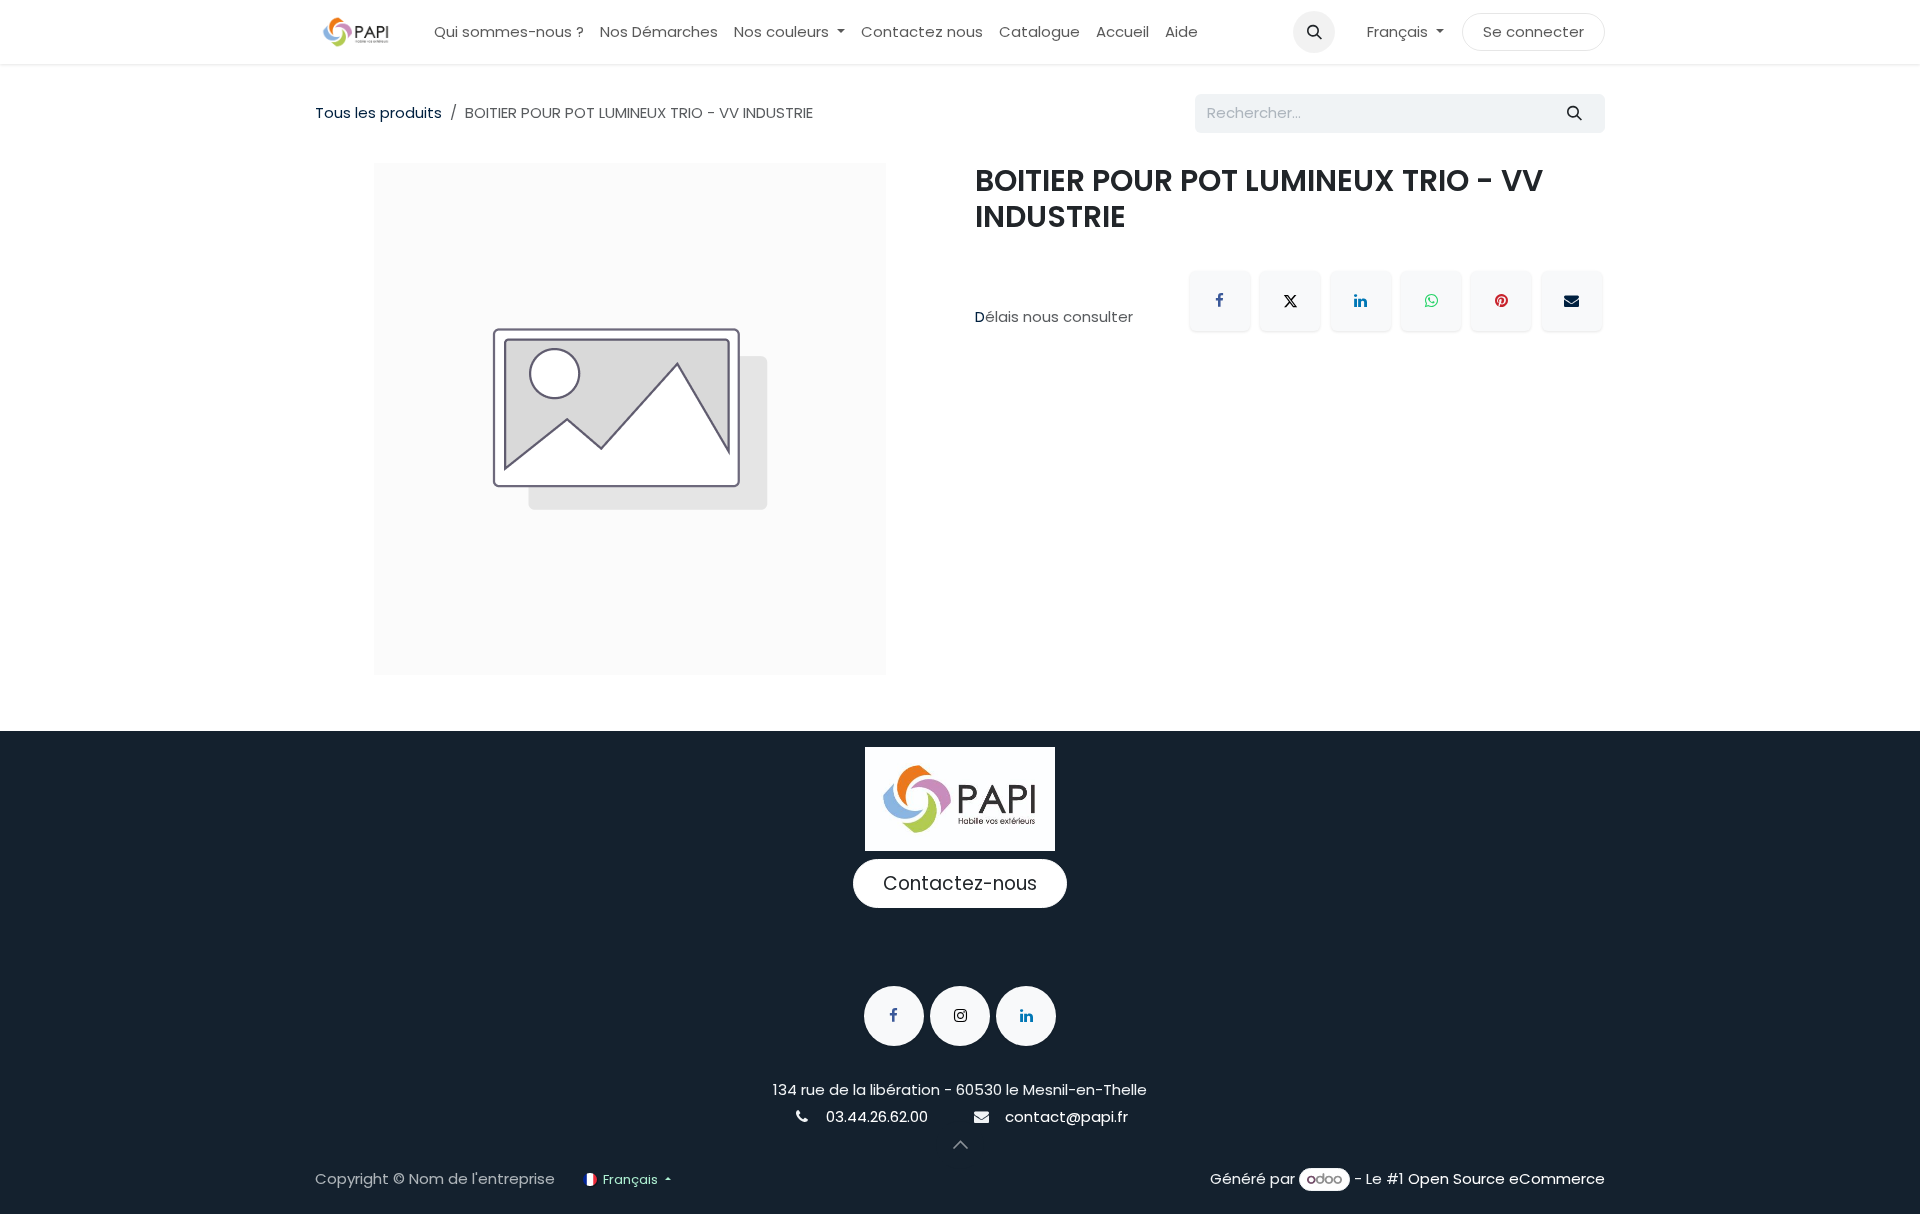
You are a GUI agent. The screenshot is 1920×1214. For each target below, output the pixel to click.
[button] (1314, 32)
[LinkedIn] (1361, 301)
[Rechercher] (1575, 113)
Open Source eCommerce (1506, 1178)
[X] (1290, 301)
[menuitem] (509, 32)
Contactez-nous (960, 883)
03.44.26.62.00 (877, 1116)
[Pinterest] (1501, 301)
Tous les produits (378, 112)
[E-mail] (1572, 301)
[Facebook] (1220, 301)
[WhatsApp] (1431, 301)
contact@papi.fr (1066, 1116)
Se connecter (1533, 31)
